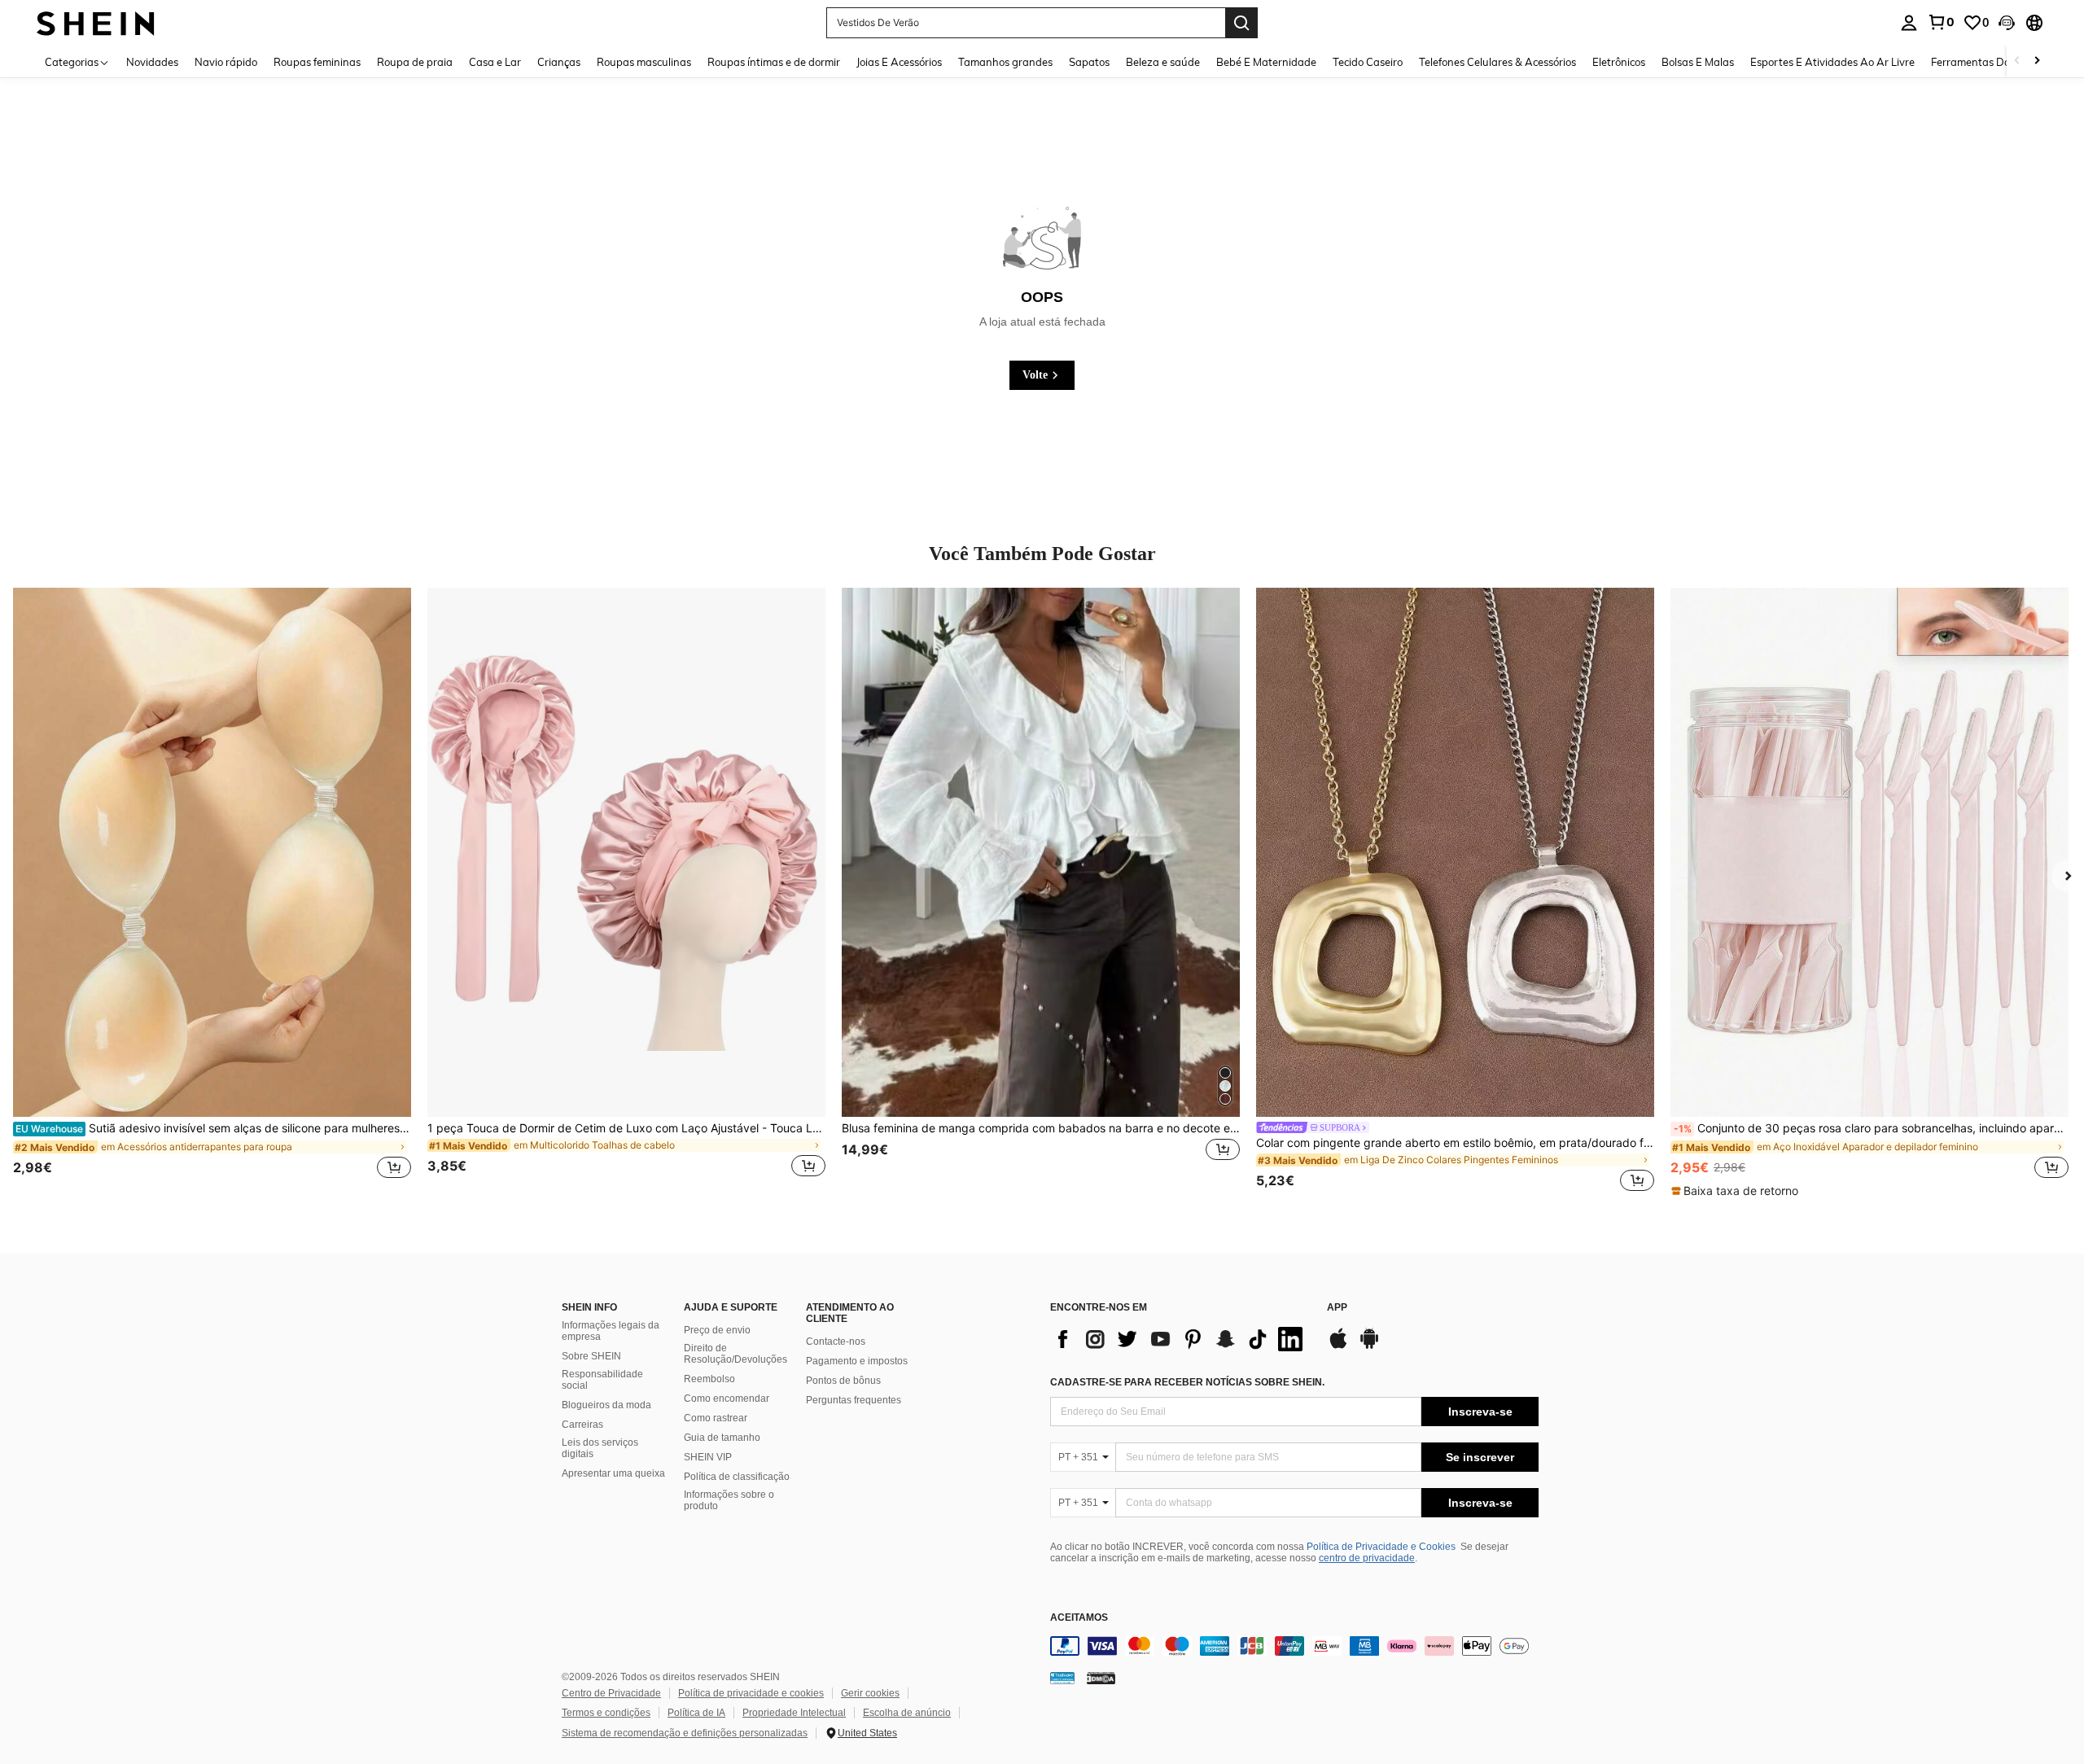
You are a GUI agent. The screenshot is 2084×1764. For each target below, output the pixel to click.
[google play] (1369, 1346)
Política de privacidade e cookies (751, 1693)
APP (1337, 1308)
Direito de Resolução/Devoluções (736, 1354)
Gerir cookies (870, 1693)
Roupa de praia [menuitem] (415, 62)
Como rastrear (716, 1418)
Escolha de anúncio (907, 1713)
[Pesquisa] (1241, 23)
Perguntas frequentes (854, 1400)
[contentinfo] (1294, 1646)
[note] (1737, 1191)
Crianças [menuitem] (559, 62)
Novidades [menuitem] (152, 62)
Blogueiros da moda (606, 1405)
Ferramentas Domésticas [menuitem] (1992, 62)
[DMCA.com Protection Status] (1101, 1678)
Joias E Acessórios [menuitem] (899, 62)
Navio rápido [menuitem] (226, 62)
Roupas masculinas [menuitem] (644, 62)
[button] (2007, 23)
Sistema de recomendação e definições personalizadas (685, 1733)
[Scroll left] (2017, 61)
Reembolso (709, 1379)
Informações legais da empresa (611, 1331)
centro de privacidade (1367, 1558)
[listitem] (212, 892)
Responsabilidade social (602, 1380)
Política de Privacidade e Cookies (1381, 1547)
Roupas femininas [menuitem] (317, 62)
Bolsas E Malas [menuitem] (1698, 62)
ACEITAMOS (1079, 1618)
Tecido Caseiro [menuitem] (1368, 62)
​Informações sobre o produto (729, 1500)
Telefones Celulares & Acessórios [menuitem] (1497, 62)
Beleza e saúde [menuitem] (1163, 62)
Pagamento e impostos (857, 1361)
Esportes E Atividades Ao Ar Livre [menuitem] (1832, 62)
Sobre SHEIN (591, 1356)
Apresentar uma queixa (613, 1473)
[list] (1180, 1339)
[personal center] (1909, 23)
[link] (1941, 22)
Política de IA (696, 1713)
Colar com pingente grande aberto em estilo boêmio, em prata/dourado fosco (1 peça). (1455, 1143)
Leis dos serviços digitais (600, 1448)
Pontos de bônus (843, 1381)
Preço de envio (717, 1330)
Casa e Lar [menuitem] (495, 62)
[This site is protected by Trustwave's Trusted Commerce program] (1062, 1678)
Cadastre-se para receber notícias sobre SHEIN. (1187, 1382)
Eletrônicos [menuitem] (1619, 62)
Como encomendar (727, 1399)
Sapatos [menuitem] (1089, 62)
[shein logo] (96, 22)
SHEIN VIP (708, 1457)
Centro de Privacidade (611, 1693)
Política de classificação (737, 1477)
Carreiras (582, 1425)
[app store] (1338, 1346)
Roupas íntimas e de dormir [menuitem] (774, 62)
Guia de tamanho (722, 1438)
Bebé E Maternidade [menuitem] (1266, 62)
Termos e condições (606, 1713)
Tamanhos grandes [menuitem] (1005, 62)
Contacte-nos (836, 1342)
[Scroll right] (2037, 61)
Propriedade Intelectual (794, 1713)
